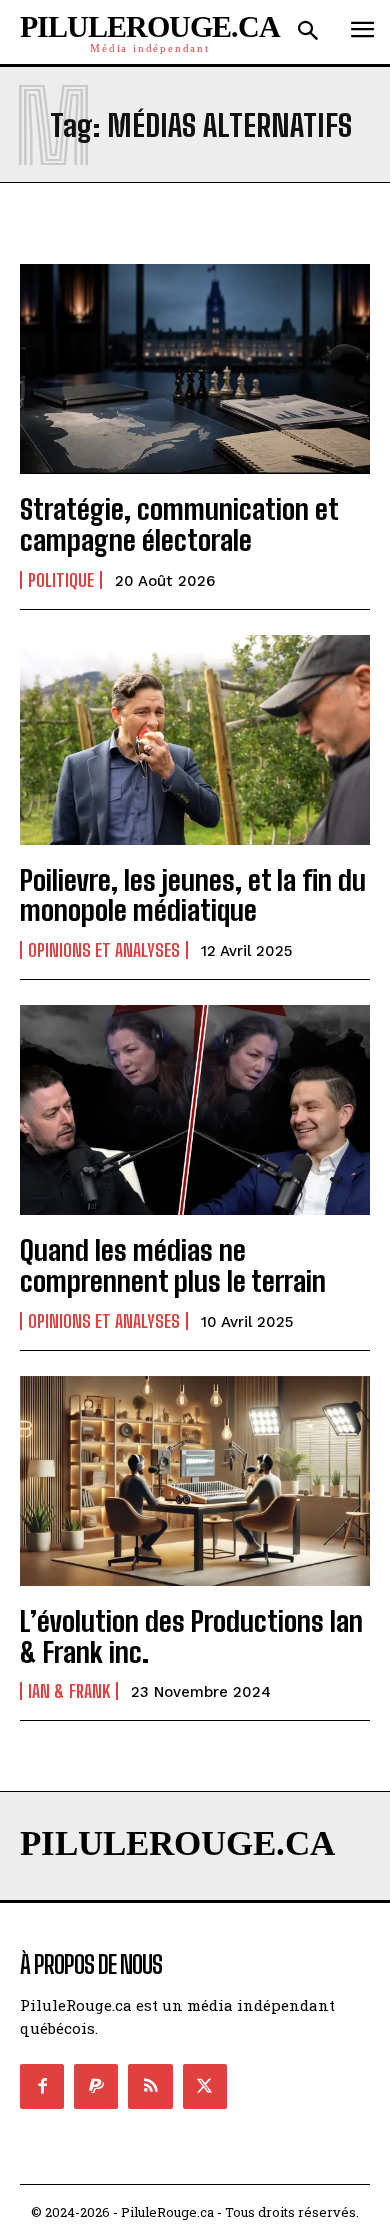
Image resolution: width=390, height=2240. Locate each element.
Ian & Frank (69, 1691)
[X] (205, 2086)
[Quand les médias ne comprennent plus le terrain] (195, 1110)
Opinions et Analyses (104, 950)
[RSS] (150, 2086)
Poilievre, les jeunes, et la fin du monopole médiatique (193, 895)
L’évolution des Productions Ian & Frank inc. (191, 1636)
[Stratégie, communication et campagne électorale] (195, 369)
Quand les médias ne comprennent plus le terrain (173, 1265)
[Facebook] (42, 2086)
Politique (61, 580)
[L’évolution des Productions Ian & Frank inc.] (195, 1481)
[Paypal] (96, 2086)
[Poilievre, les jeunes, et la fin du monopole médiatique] (195, 740)
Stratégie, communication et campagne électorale (179, 524)
